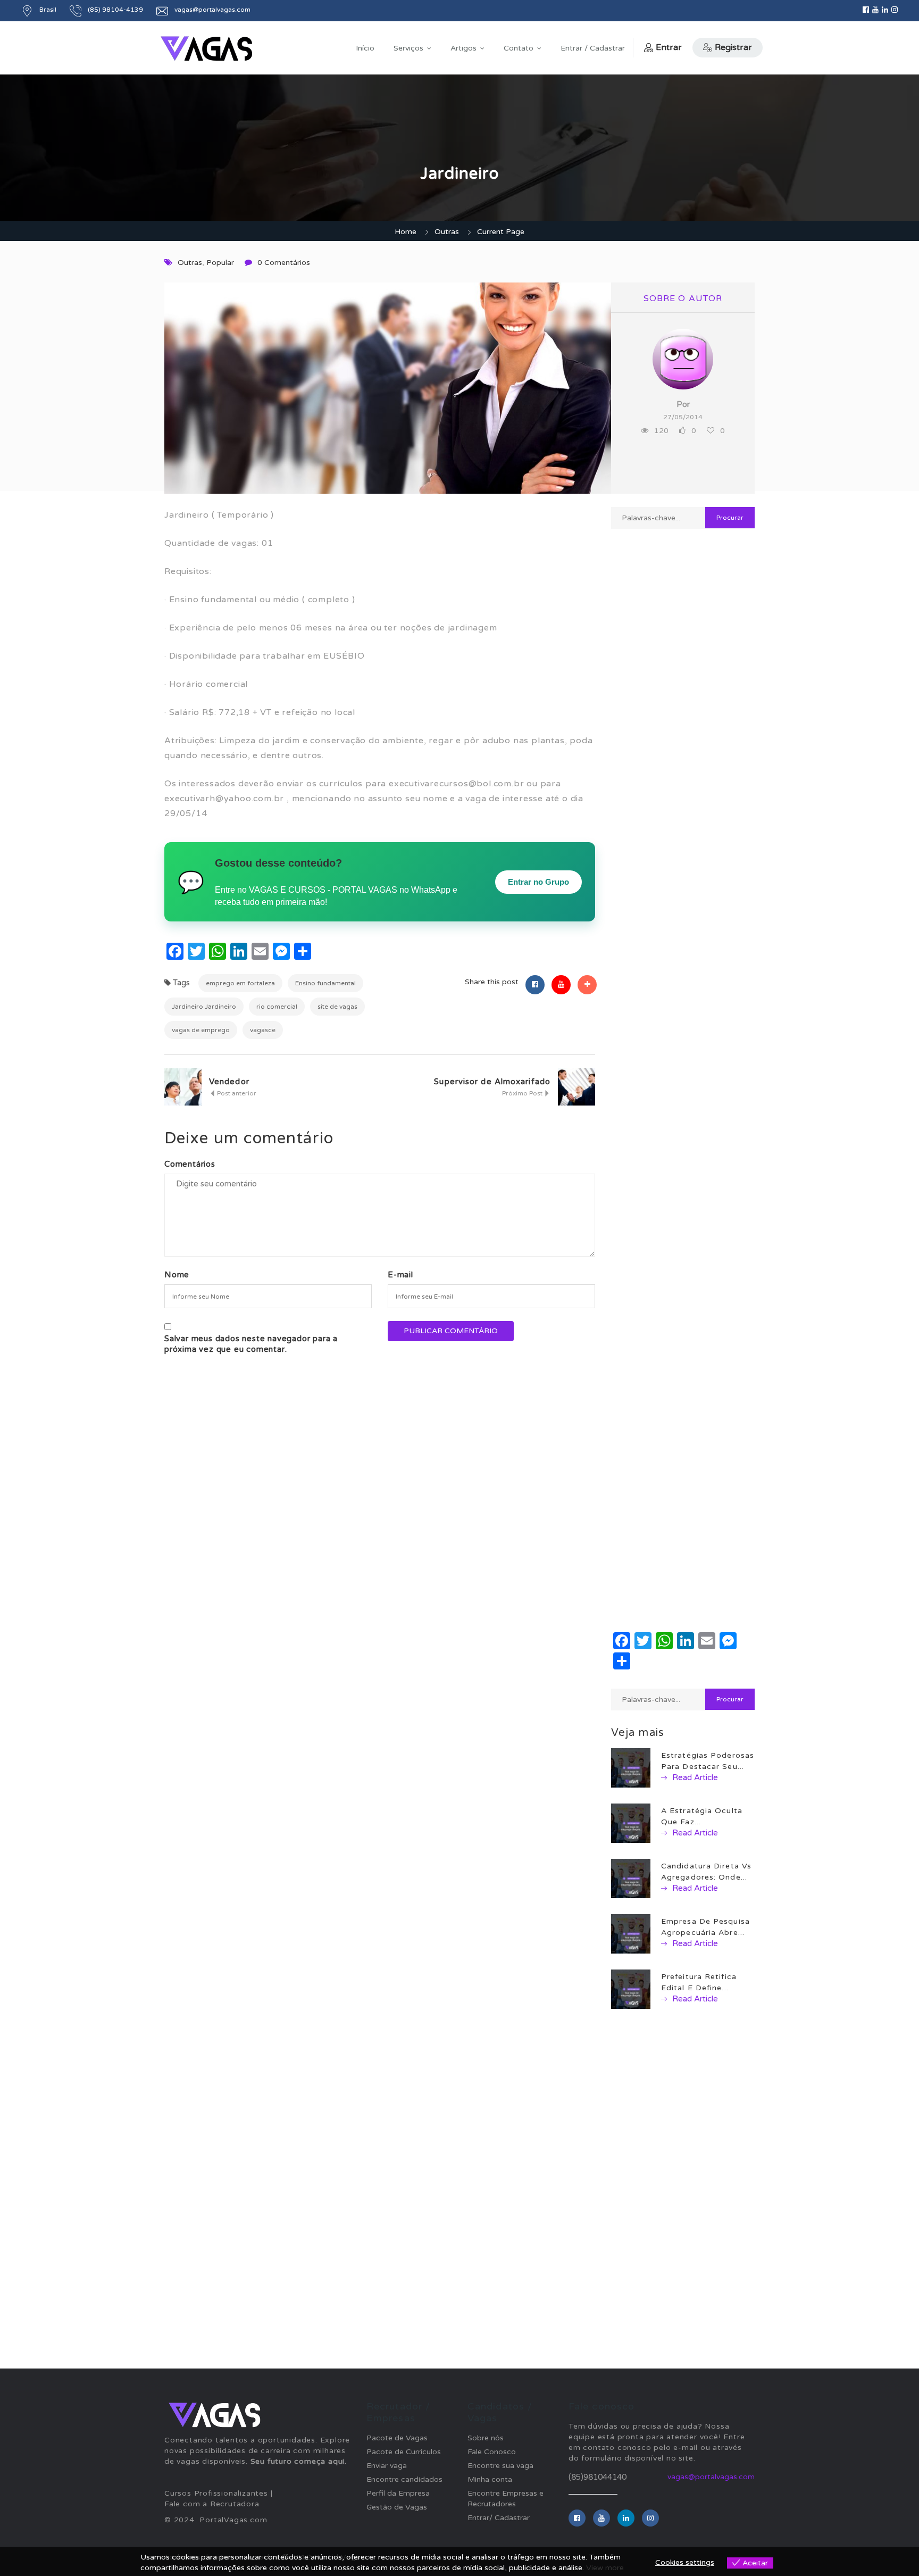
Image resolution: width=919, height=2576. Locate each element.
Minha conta (490, 2479)
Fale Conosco (492, 2452)
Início (365, 48)
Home (406, 232)
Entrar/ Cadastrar (499, 2518)
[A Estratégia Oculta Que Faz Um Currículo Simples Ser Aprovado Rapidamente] (631, 1823)
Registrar (733, 47)
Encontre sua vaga (500, 2466)
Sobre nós (486, 2438)
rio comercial (277, 1007)
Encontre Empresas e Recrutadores (506, 2499)
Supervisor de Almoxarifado (492, 1082)
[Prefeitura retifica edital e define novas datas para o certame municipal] (631, 1989)
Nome (177, 1275)
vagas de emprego (201, 1030)
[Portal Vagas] (206, 49)
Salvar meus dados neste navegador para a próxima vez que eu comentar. (251, 1344)
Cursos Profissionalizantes (216, 2493)
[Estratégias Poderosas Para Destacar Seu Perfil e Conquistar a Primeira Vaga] (631, 1768)
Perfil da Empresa (398, 2493)
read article (694, 1777)
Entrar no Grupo (538, 882)
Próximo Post (523, 1093)
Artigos (463, 48)
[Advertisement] (683, 913)
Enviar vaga (387, 2466)
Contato (519, 48)
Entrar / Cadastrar (593, 48)
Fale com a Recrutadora (212, 2504)
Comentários (190, 1164)
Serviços (408, 48)
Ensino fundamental (325, 983)
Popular (220, 263)
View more (605, 2568)
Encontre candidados (404, 2479)
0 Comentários (284, 263)
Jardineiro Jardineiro (204, 1007)
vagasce (263, 1030)
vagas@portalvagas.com (711, 2477)
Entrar (669, 47)
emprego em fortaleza (240, 983)
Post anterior (236, 1093)
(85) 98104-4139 (115, 10)
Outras (447, 232)
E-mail (400, 1275)
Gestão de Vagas (397, 2507)
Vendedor (229, 1082)
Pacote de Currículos (404, 2452)
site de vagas (337, 1007)
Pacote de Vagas (397, 2438)
